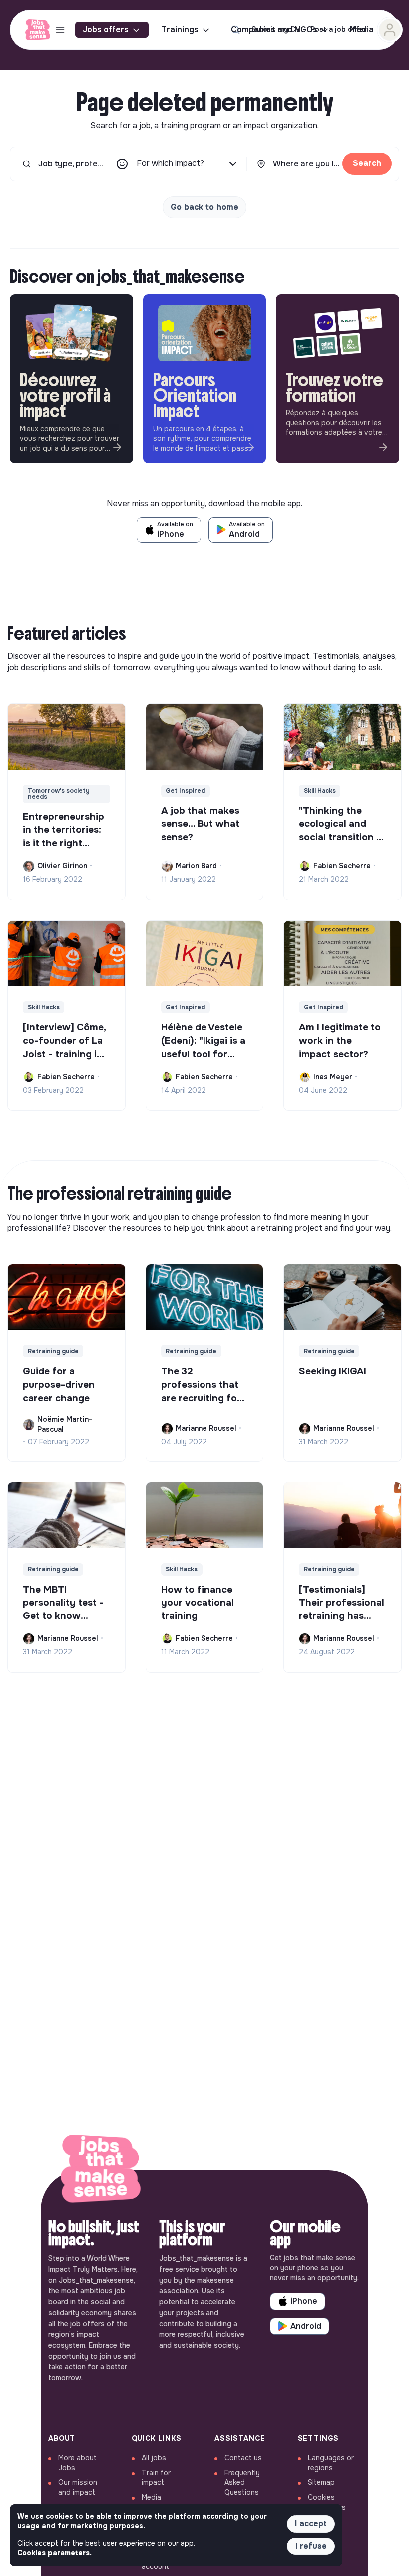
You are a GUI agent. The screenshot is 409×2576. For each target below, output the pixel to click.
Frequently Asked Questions (242, 2483)
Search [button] (367, 163)
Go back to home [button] (204, 207)
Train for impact (156, 2478)
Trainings (180, 30)
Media (151, 2497)
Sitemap (321, 2482)
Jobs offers (106, 30)
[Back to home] (101, 2171)
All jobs (154, 2458)
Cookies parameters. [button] (55, 2553)
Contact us (243, 2458)
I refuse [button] (311, 2546)
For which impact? (170, 163)
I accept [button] (311, 2523)
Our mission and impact (78, 2487)
